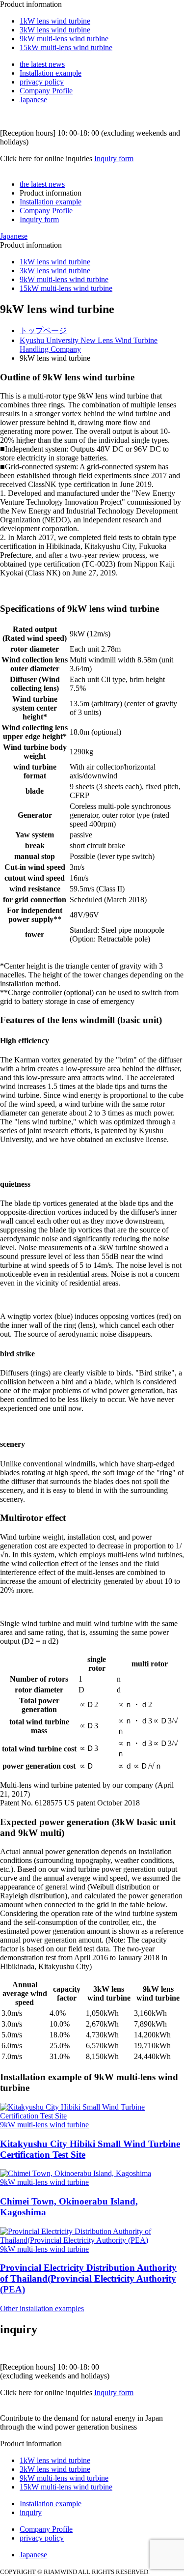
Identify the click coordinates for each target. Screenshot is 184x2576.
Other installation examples (42, 2308)
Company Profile (46, 91)
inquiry (31, 2512)
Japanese (33, 100)
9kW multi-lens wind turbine (64, 39)
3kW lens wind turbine (55, 30)
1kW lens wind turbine (55, 21)
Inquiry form (114, 158)
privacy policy (42, 82)
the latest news (42, 64)
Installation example (51, 73)
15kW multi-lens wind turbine (66, 47)
